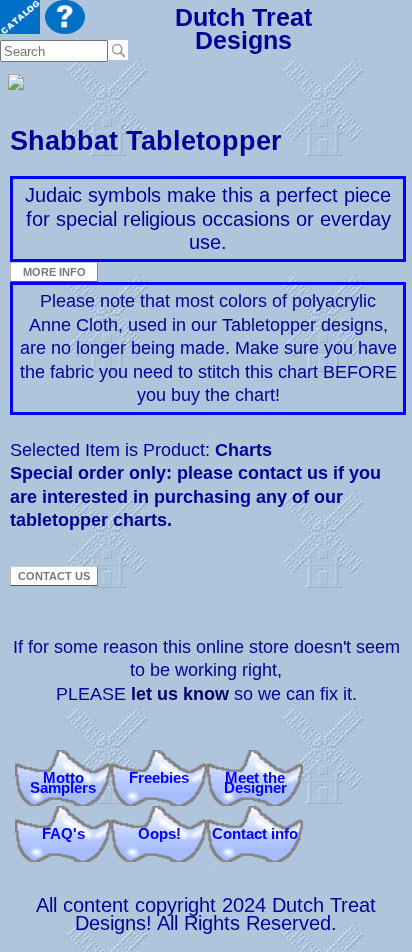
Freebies (159, 777)
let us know (180, 694)
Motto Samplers (63, 782)
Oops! (159, 833)
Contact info (255, 833)
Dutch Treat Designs (243, 28)
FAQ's (63, 833)
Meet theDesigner (255, 782)
